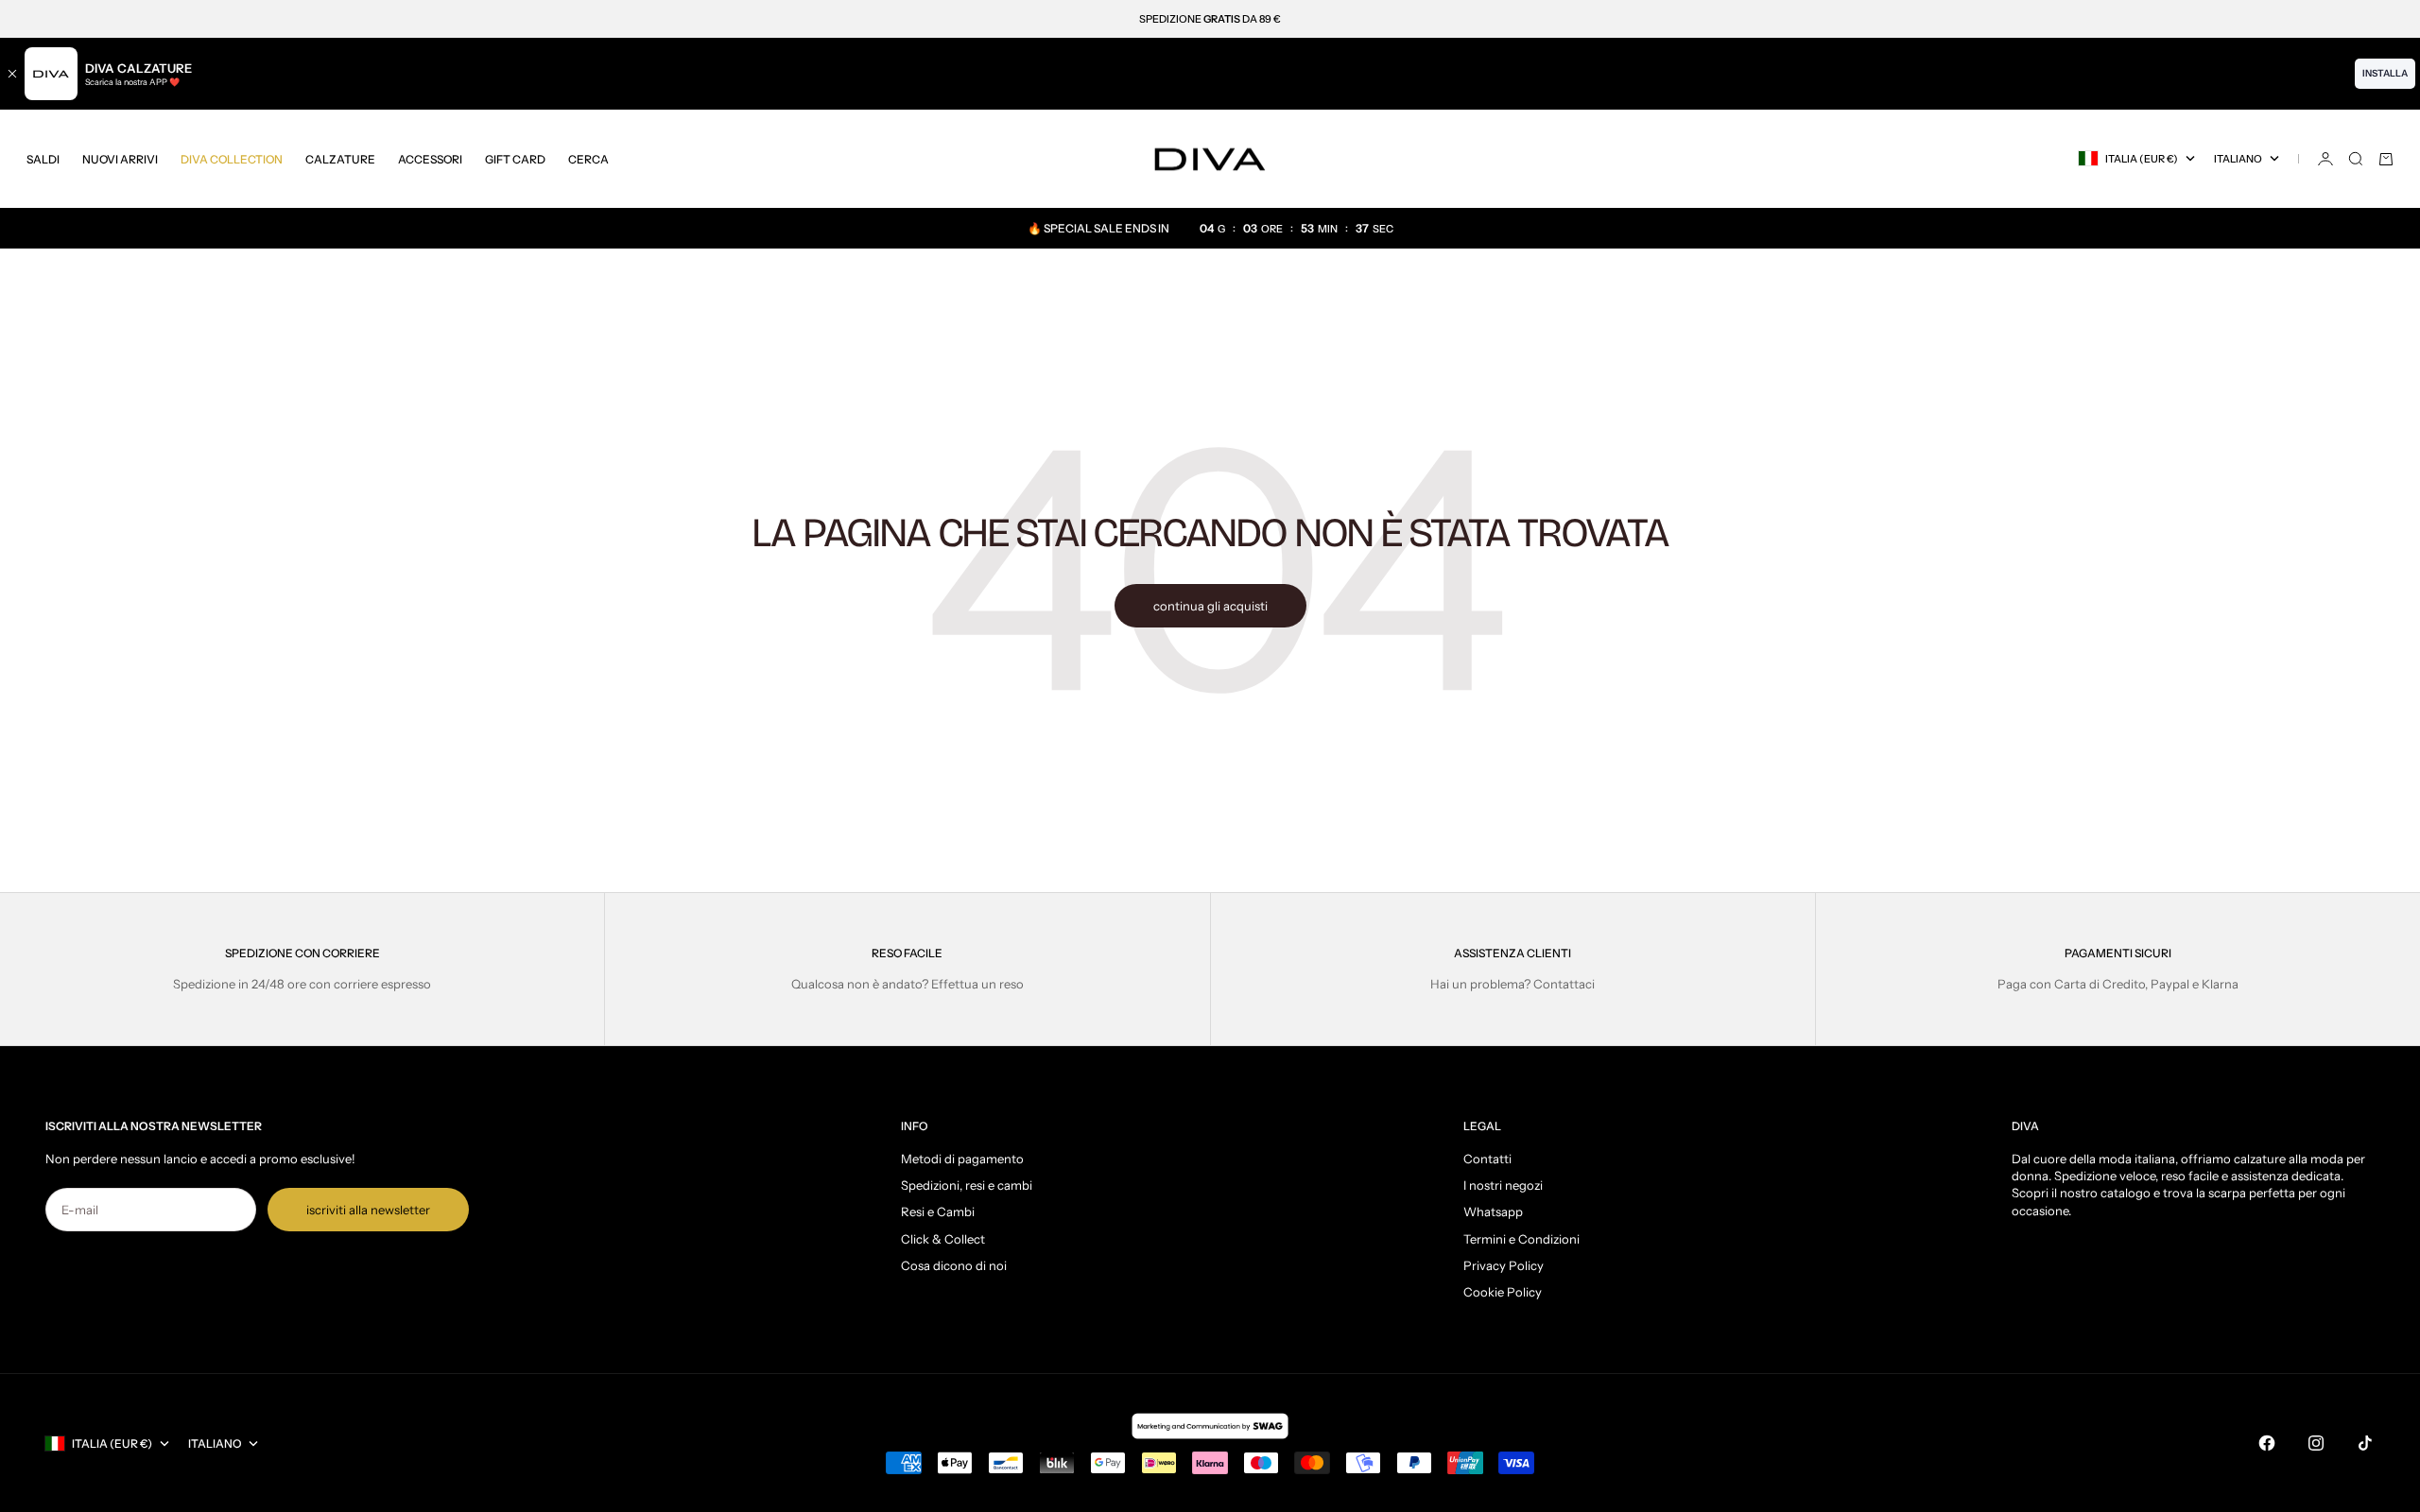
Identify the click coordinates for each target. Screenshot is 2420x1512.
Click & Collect (943, 1239)
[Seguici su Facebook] (2267, 1443)
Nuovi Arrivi (120, 158)
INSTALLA (2385, 73)
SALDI (43, 158)
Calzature (340, 158)
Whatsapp (1493, 1211)
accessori (430, 158)
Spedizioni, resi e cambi (967, 1185)
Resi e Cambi (938, 1211)
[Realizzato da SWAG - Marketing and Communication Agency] (1210, 1426)
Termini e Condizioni (1521, 1239)
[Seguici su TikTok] (2365, 1443)
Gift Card (515, 158)
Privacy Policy (1504, 1265)
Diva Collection (232, 158)
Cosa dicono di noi (954, 1265)
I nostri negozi (1503, 1185)
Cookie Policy (1503, 1292)
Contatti (1487, 1159)
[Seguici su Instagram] (2316, 1443)
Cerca (588, 158)
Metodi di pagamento (962, 1159)
